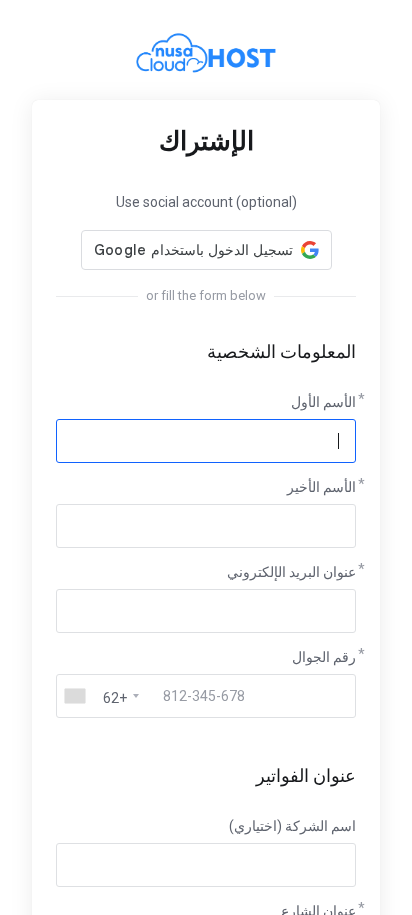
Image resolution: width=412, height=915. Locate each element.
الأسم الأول (323, 402)
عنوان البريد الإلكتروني (291, 572)
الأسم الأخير (321, 487)
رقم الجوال (324, 657)
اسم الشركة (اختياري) (292, 826)
